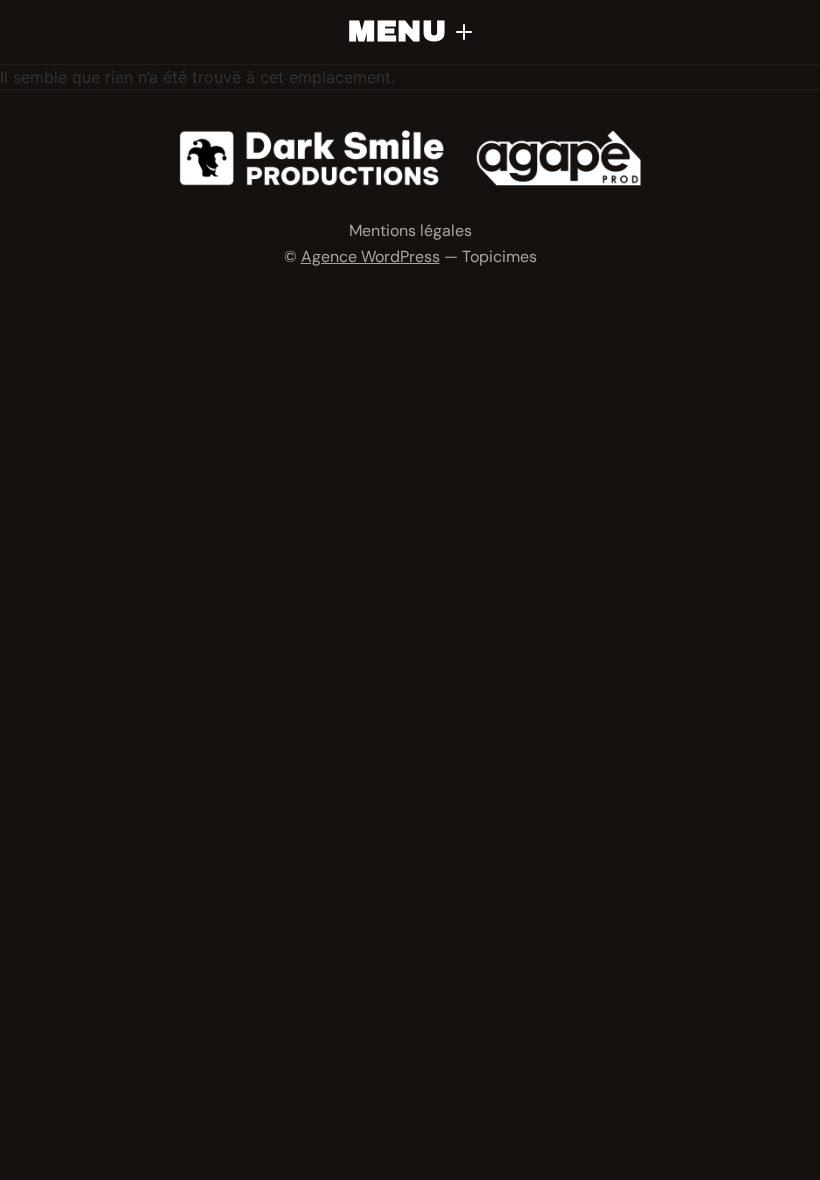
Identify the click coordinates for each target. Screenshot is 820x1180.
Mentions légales (410, 230)
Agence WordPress (370, 256)
